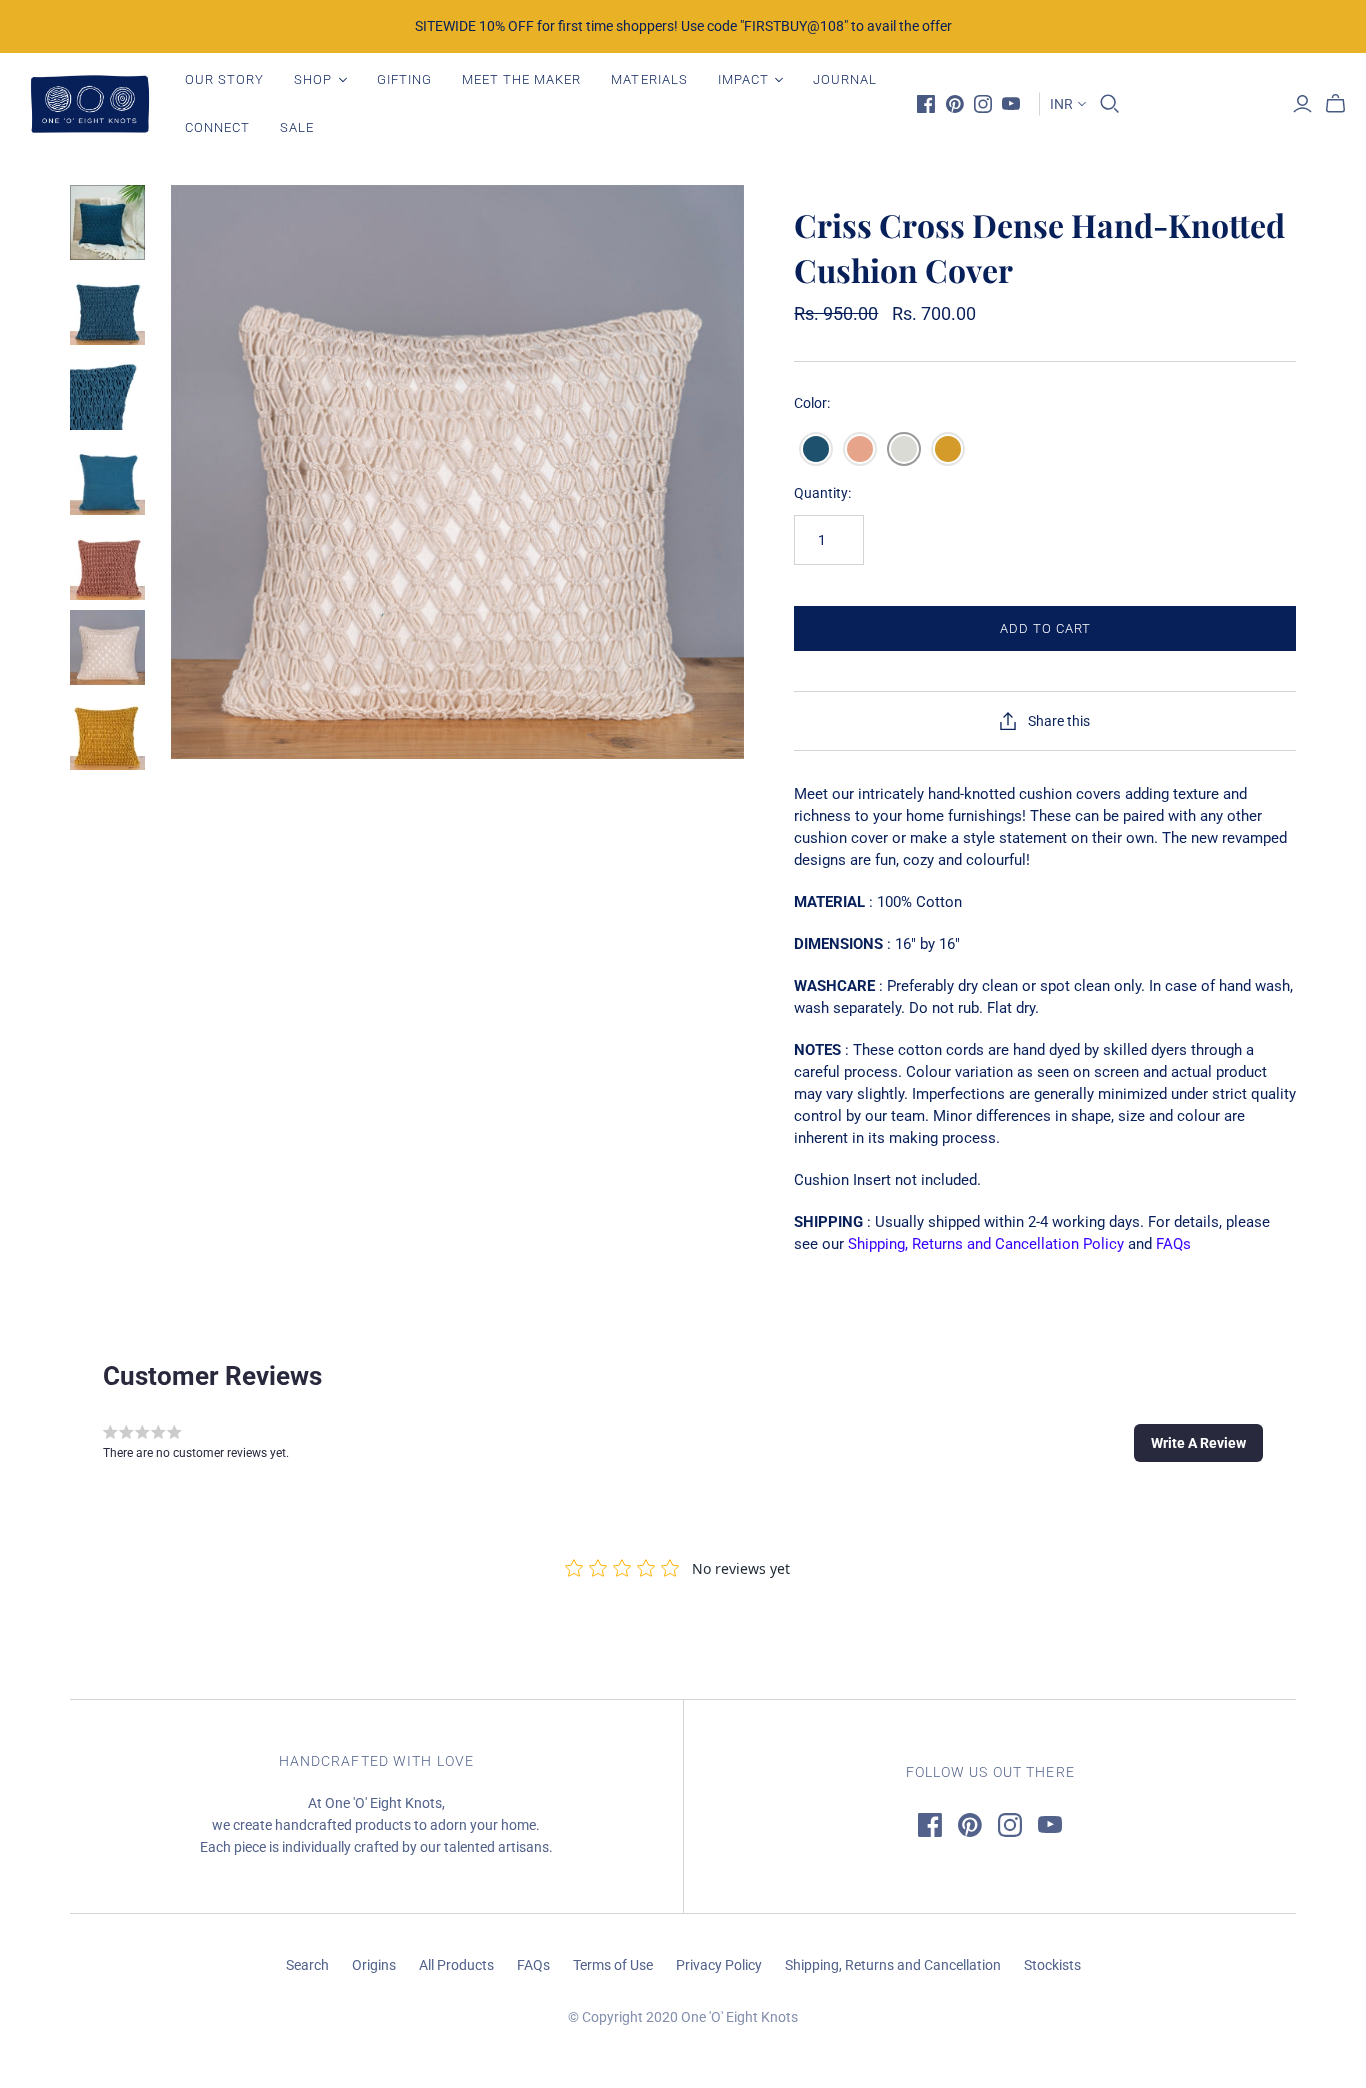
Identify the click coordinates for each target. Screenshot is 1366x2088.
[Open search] (1110, 104)
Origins (374, 1965)
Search (307, 1965)
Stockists (1052, 1965)
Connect (217, 127)
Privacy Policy (719, 1965)
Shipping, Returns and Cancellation (893, 1965)
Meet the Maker (522, 79)
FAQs (1173, 1244)
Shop (313, 79)
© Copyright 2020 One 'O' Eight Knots (683, 2017)
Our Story (224, 79)
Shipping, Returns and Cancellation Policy (986, 1244)
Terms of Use (613, 1965)
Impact (743, 79)
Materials (649, 79)
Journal (845, 79)
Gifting (404, 79)
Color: (812, 403)
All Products (456, 1965)
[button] (1198, 1443)
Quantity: (822, 493)
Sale (297, 127)
